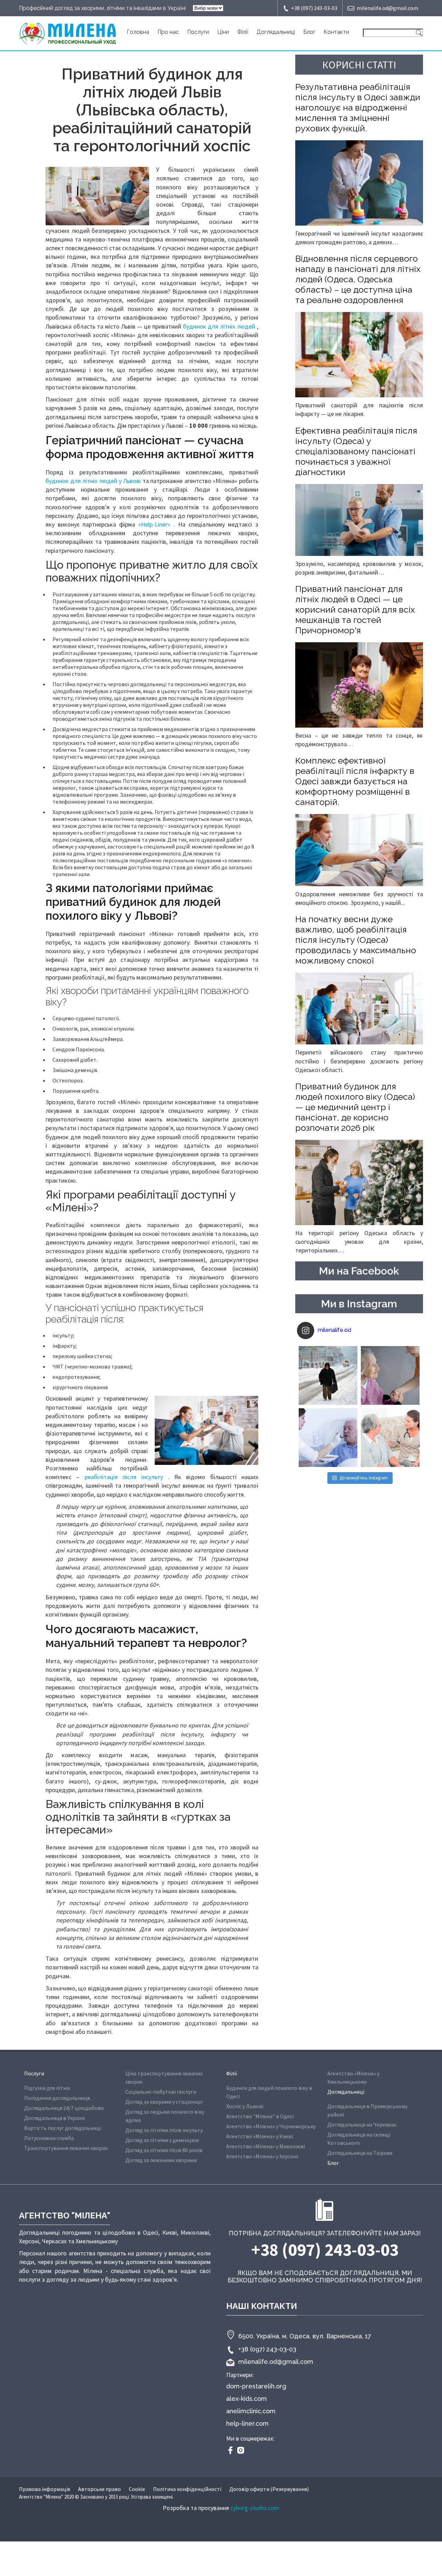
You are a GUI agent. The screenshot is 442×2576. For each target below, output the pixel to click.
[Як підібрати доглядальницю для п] (390, 1375)
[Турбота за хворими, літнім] (328, 1438)
